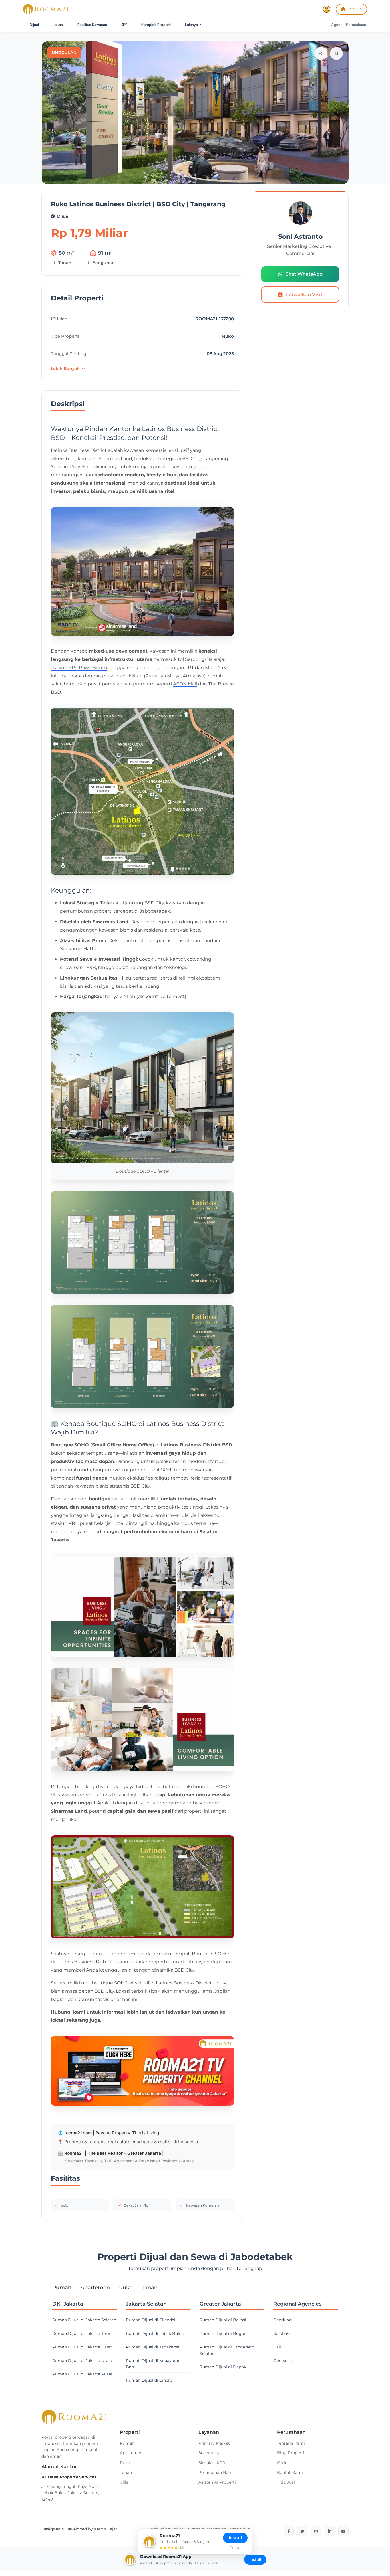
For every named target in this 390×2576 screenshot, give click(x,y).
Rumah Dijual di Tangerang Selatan (227, 2350)
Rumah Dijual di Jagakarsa (153, 2347)
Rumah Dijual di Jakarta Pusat (83, 2374)
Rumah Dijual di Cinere (149, 2380)
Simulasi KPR (212, 2463)
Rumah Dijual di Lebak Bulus (155, 2334)
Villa (124, 2482)
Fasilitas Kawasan (92, 25)
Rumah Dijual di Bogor (223, 2334)
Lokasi (58, 25)
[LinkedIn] (330, 2531)
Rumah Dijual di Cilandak (151, 2320)
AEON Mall (185, 684)
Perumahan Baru (216, 2472)
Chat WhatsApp (304, 274)
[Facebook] (289, 2531)
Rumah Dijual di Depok (223, 2367)
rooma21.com (78, 2133)
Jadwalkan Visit (304, 295)
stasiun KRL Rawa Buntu (79, 668)
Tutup (235, 2548)
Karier (283, 2463)
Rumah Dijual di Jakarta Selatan (84, 2320)
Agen (336, 25)
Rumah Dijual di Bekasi (223, 2320)
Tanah (126, 2472)
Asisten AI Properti (217, 2482)
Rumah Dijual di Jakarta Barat (82, 2347)
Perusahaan (356, 25)
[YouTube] (343, 2531)
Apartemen (131, 2453)
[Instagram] (316, 2531)
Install (255, 2559)
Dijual (34, 25)
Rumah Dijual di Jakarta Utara (82, 2361)
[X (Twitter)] (302, 2531)
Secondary (209, 2453)
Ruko (125, 2463)
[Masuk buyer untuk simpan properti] (336, 53)
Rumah (127, 2443)
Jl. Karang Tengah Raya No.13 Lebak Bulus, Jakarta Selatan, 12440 (70, 2493)
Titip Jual (355, 9)
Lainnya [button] (192, 25)
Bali (277, 2347)
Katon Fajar (106, 2529)
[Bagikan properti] (321, 53)
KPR (124, 25)
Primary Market (214, 2443)
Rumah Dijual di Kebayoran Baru (153, 2364)
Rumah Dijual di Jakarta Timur (83, 2334)
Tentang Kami (291, 2443)
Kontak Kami (290, 2472)
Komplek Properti (156, 25)
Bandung (283, 2320)
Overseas (282, 2361)
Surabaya (282, 2334)
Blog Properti (291, 2453)
